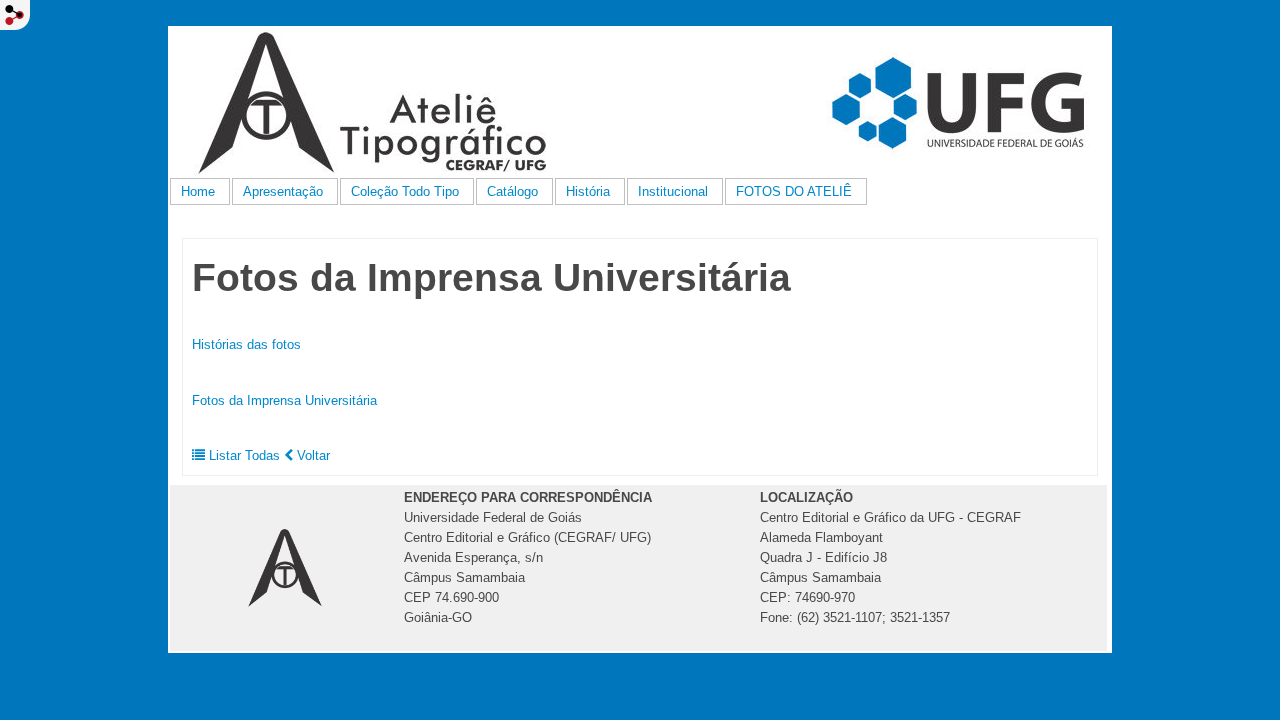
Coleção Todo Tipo (405, 191)
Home (198, 191)
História (588, 191)
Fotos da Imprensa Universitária (284, 400)
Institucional (673, 191)
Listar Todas (244, 455)
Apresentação (283, 191)
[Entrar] (15, 15)
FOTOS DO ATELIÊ (794, 191)
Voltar (311, 455)
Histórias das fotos (246, 344)
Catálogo (512, 191)
